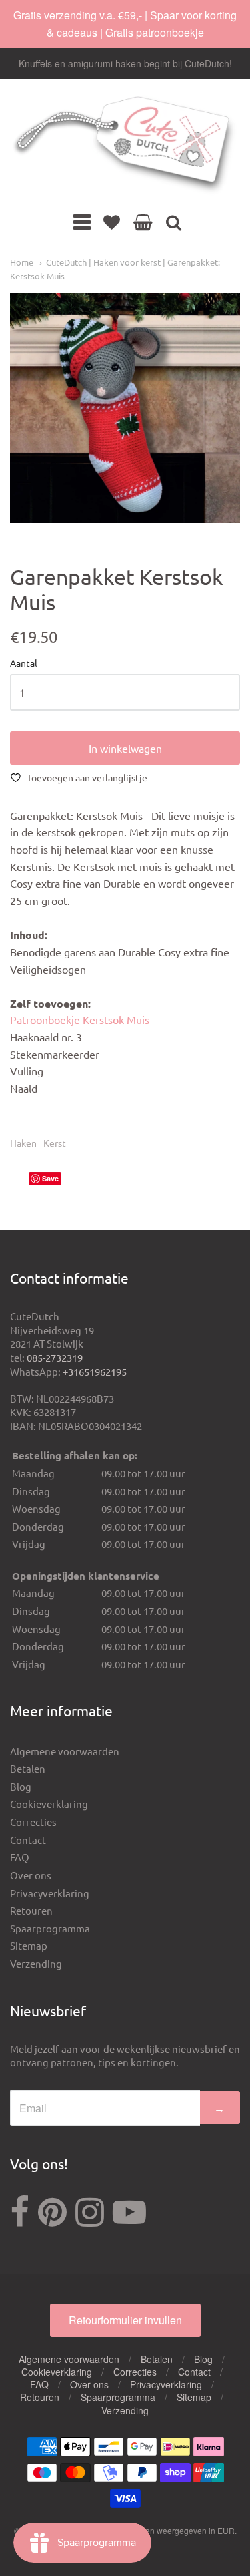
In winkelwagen (125, 748)
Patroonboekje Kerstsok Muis (80, 1019)
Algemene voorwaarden (65, 1751)
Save (50, 1178)
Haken (23, 1143)
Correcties (33, 1822)
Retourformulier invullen (125, 2320)
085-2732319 (55, 1357)
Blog (21, 1786)
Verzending (36, 1963)
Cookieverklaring (49, 1804)
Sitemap (29, 1945)
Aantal (24, 663)
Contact (28, 1840)
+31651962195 (95, 1371)
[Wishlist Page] (112, 222)
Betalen (28, 1768)
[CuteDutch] (125, 146)
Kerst (55, 1143)
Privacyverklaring (50, 1893)
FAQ (20, 1857)
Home (22, 262)
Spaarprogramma (50, 1928)
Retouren (31, 1910)
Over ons (31, 1875)
